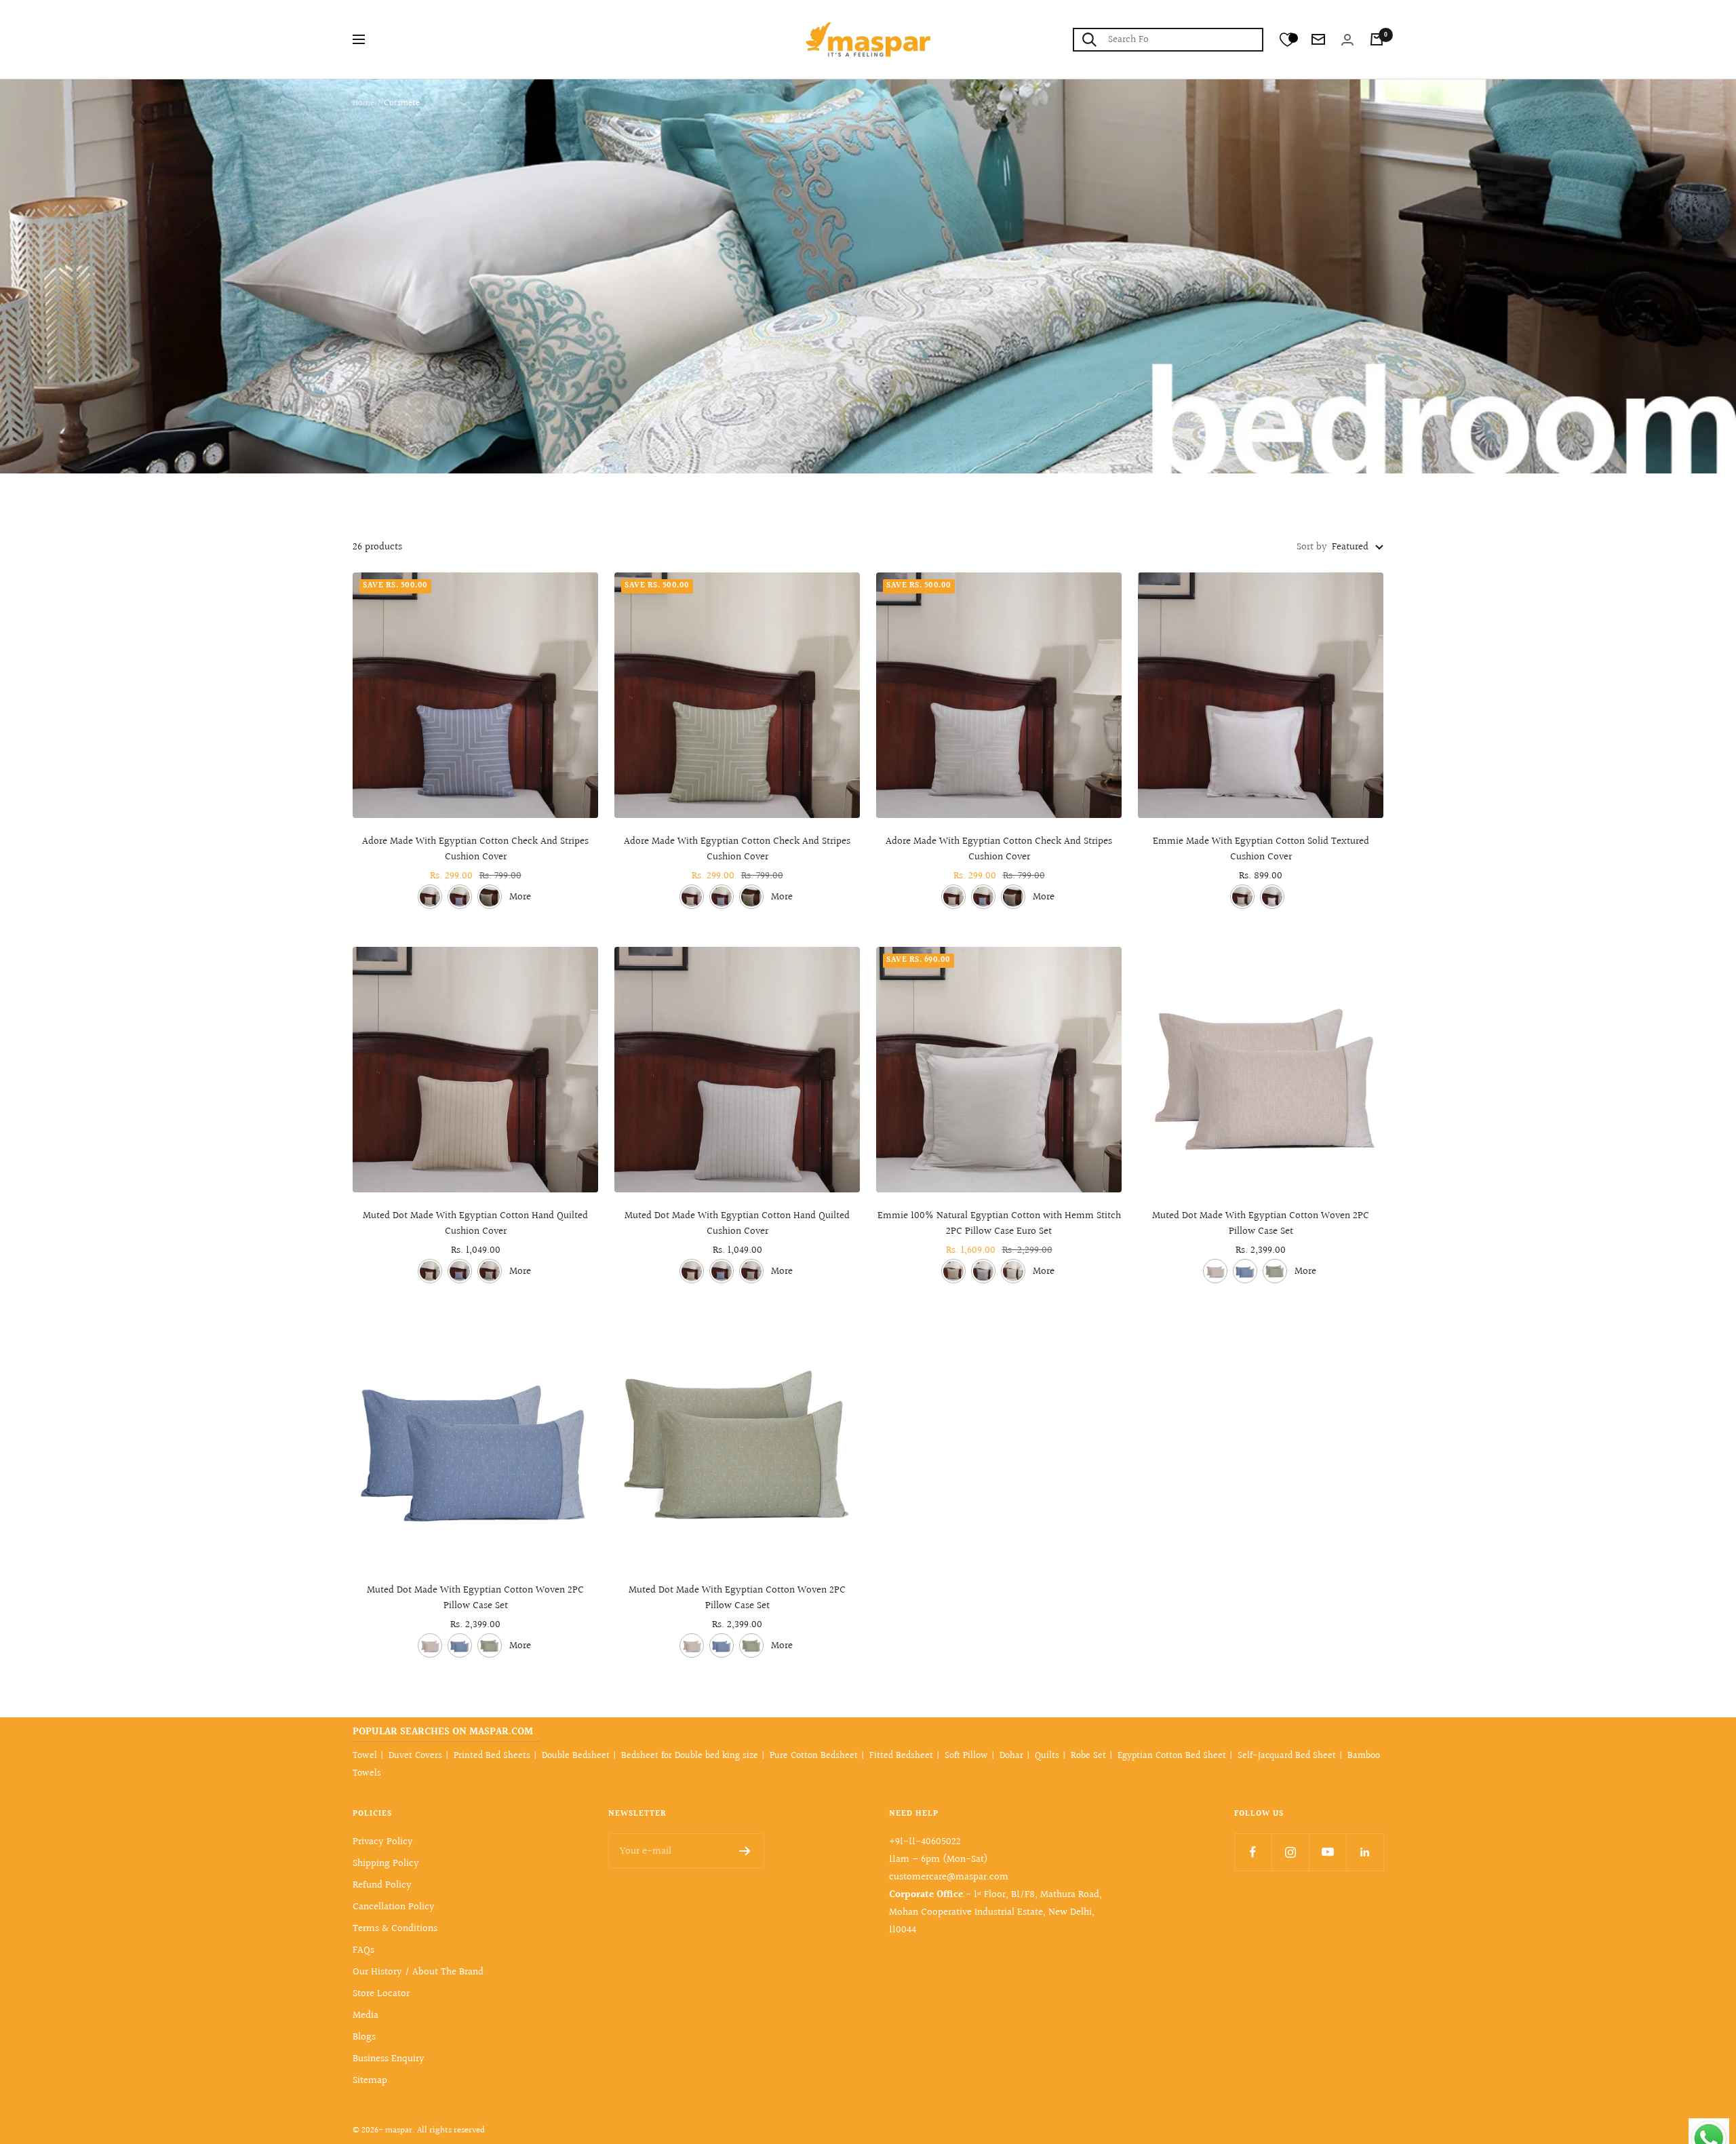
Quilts (1047, 1756)
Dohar (1011, 1756)
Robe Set (1088, 1756)
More (520, 897)
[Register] (745, 1851)
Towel (365, 1756)
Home (363, 103)
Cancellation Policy (394, 1907)
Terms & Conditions (395, 1929)
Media (366, 2015)
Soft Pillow (966, 1756)
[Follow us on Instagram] (1290, 1852)
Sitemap (370, 2081)
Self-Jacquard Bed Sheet (1287, 1756)
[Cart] (1377, 39)
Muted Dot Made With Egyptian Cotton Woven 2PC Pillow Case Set (1261, 1224)
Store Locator (381, 1994)
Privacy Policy (383, 1842)
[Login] (1347, 40)
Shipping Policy (386, 1864)
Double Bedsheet (576, 1756)
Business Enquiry (389, 2059)
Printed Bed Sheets (492, 1756)
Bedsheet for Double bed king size (690, 1756)
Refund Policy (382, 1885)
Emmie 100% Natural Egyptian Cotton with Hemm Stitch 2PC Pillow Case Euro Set (999, 1224)
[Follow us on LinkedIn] (1365, 1852)
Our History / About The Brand (418, 1972)
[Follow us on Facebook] (1253, 1852)
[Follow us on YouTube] (1327, 1852)
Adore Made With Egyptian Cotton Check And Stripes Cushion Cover (475, 850)
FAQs (363, 1950)
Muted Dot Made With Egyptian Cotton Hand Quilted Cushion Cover (475, 1224)
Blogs (364, 2037)
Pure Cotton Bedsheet (814, 1756)
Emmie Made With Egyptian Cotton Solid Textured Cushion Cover (1261, 850)
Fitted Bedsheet (901, 1756)
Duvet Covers (415, 1756)
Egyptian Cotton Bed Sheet (1172, 1756)
